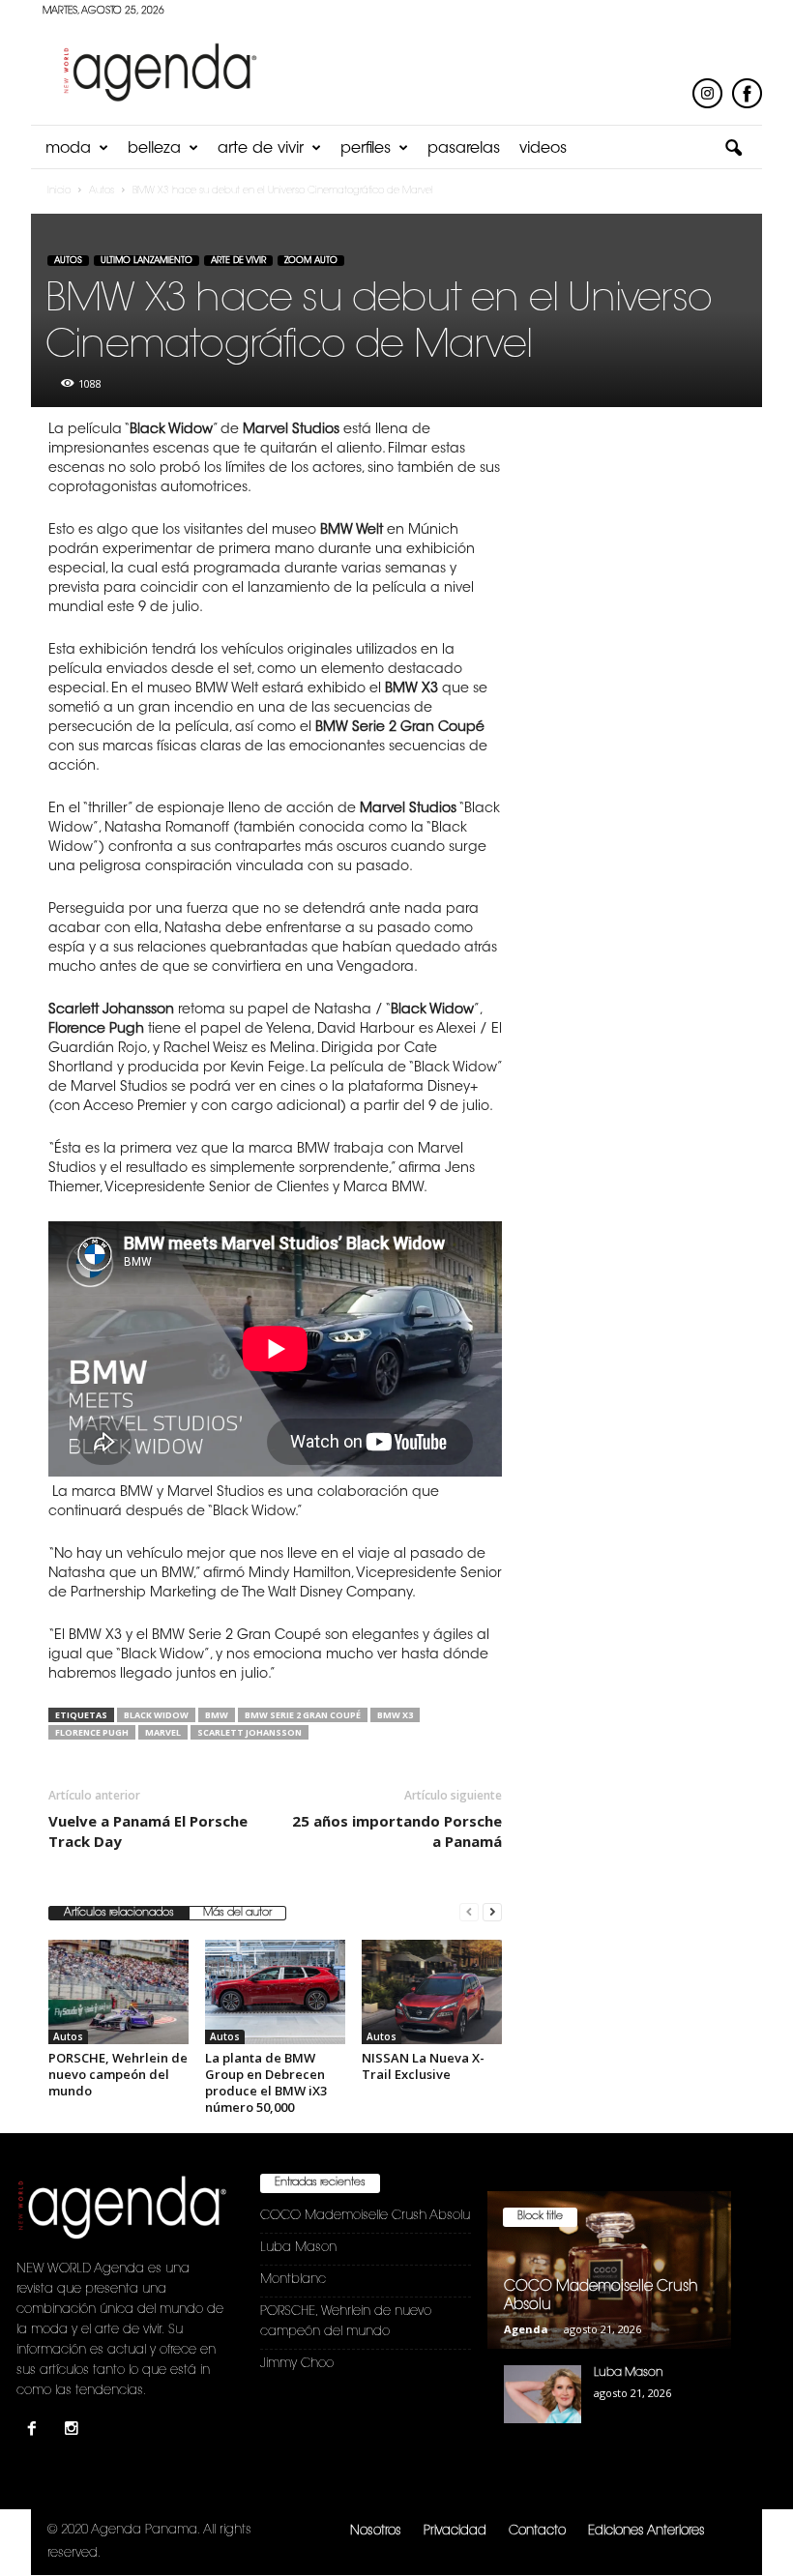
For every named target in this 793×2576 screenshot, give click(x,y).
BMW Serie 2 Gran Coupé (303, 1715)
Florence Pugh (92, 1732)
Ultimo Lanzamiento (147, 261)
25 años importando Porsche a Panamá (397, 1831)
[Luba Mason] (543, 2394)
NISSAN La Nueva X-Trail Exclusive (423, 2066)
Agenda (526, 2329)
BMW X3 (395, 1715)
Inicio (59, 191)
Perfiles (366, 149)
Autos (68, 261)
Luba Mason (298, 2248)
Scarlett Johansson (250, 1732)
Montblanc (293, 2280)
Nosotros (376, 2531)
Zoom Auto (311, 261)
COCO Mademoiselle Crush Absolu (365, 2216)
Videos (543, 149)
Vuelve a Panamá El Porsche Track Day (148, 1831)
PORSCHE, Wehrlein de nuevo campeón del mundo (118, 2074)
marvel (163, 1732)
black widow (156, 1715)
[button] (733, 149)
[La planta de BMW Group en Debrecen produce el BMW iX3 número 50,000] (275, 1992)
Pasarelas (464, 149)
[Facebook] (36, 2431)
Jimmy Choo (297, 2364)
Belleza (154, 149)
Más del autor (237, 1913)
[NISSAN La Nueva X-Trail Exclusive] (432, 1992)
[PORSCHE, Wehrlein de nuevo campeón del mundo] (118, 1992)
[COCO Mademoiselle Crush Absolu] (609, 2270)
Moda (68, 149)
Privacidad (455, 2531)
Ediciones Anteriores (646, 2531)
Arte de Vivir (261, 149)
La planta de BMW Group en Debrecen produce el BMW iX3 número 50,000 (266, 2082)
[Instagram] (74, 2431)
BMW (217, 1715)
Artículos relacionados (119, 1913)
